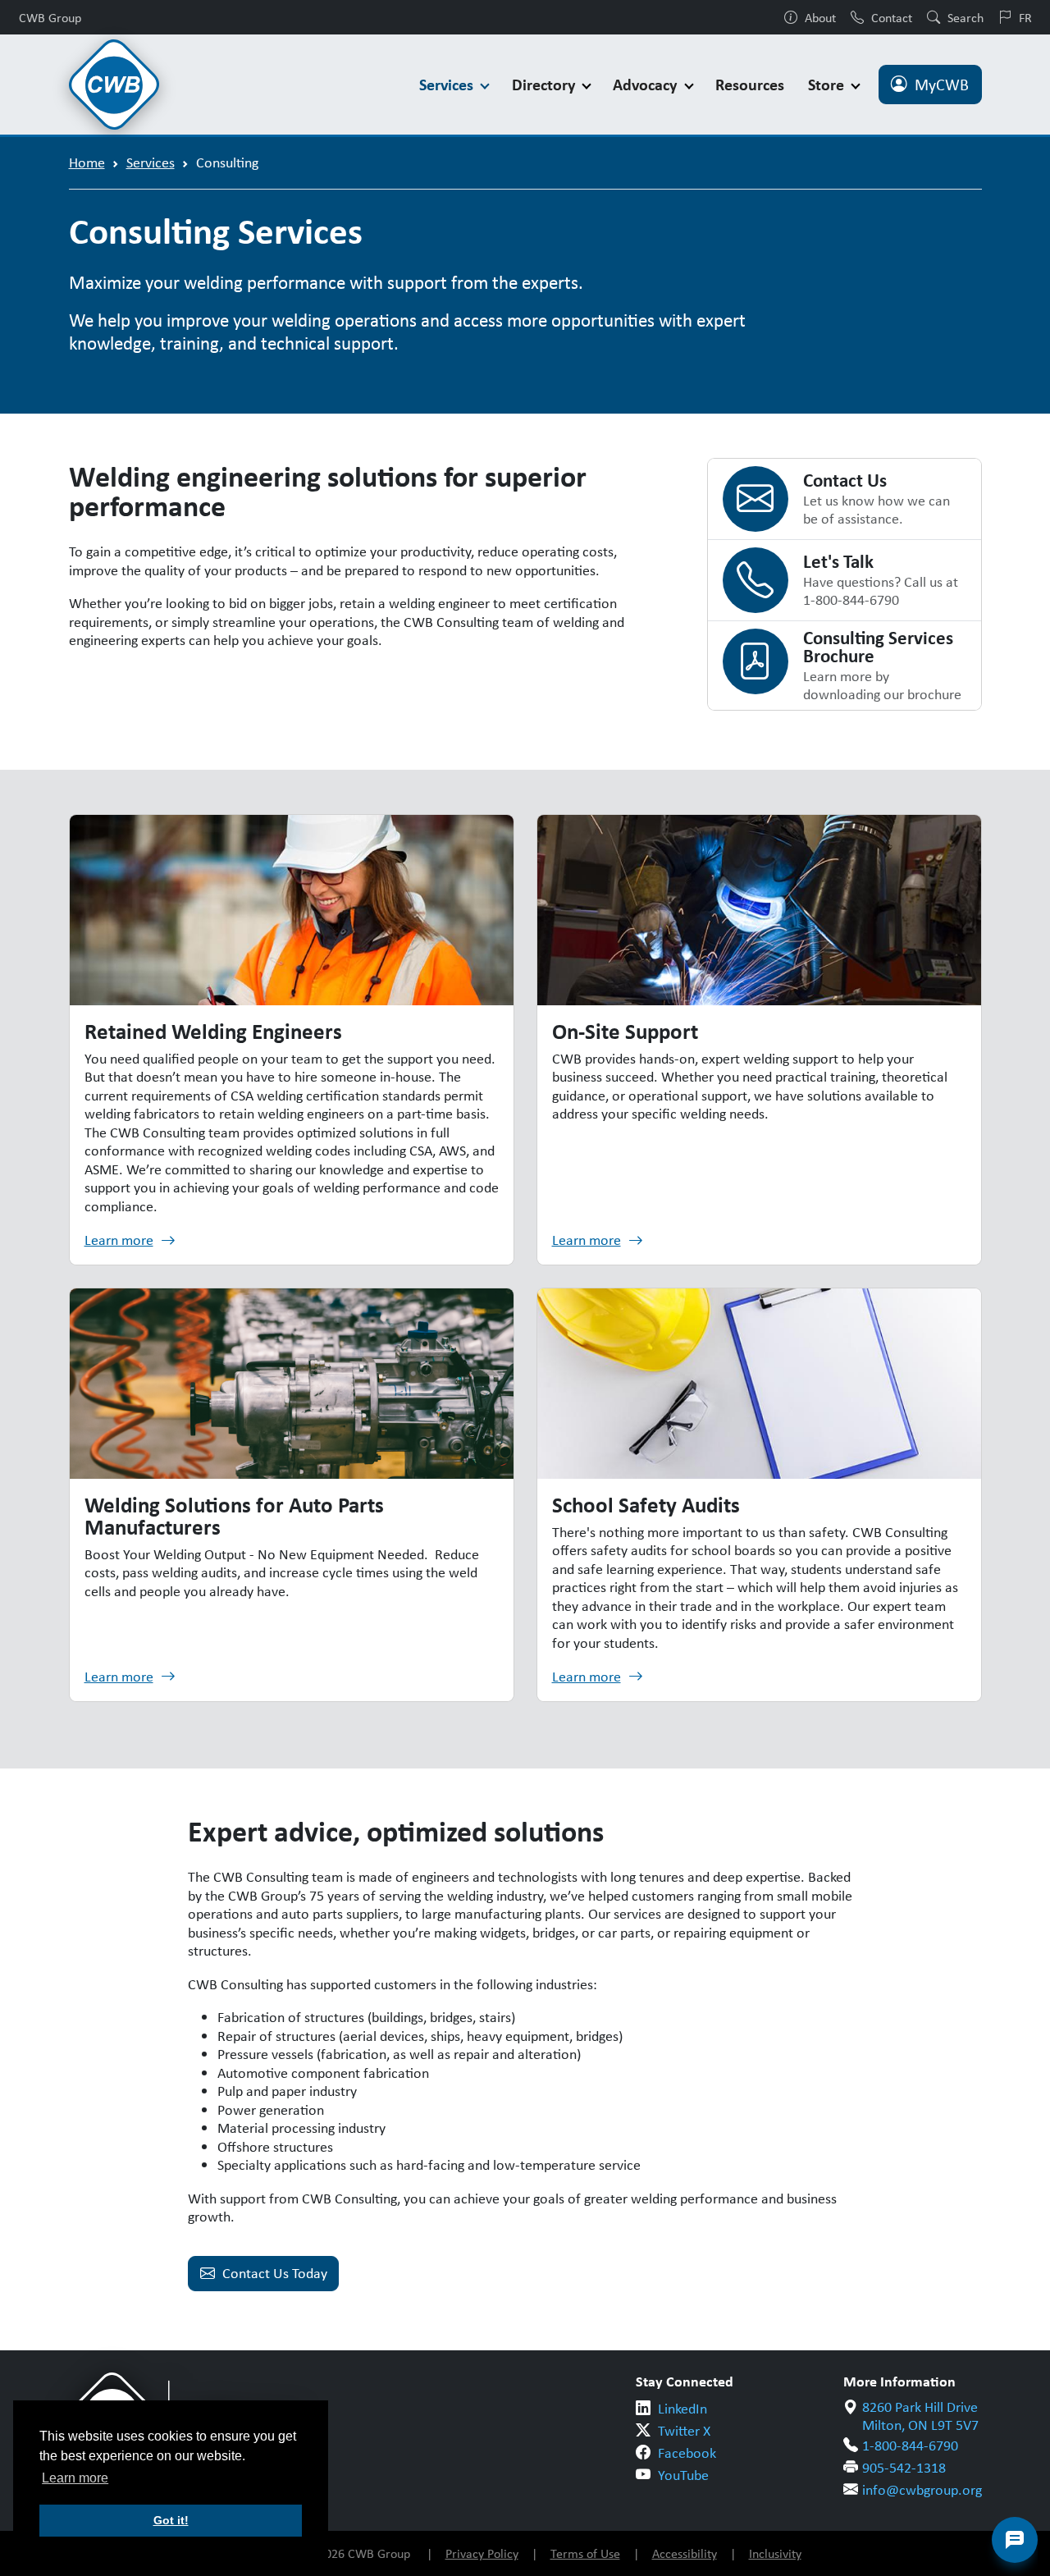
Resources (750, 84)
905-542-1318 (904, 2468)
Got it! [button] (171, 2520)
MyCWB (942, 85)
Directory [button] (546, 84)
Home (87, 162)
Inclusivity (775, 2553)
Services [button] (448, 84)
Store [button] (828, 84)
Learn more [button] (75, 2478)
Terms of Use (585, 2553)
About (820, 17)
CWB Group (50, 17)
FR (1025, 17)
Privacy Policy (482, 2553)
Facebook (687, 2453)
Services (151, 162)
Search (966, 17)
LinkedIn (682, 2409)
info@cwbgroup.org (922, 2490)
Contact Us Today (275, 2273)
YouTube (683, 2475)
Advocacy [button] (647, 84)
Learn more (119, 1240)
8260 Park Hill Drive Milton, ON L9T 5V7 (920, 2416)
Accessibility (685, 2553)
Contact (892, 17)
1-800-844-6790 (910, 2446)
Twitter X (684, 2431)
